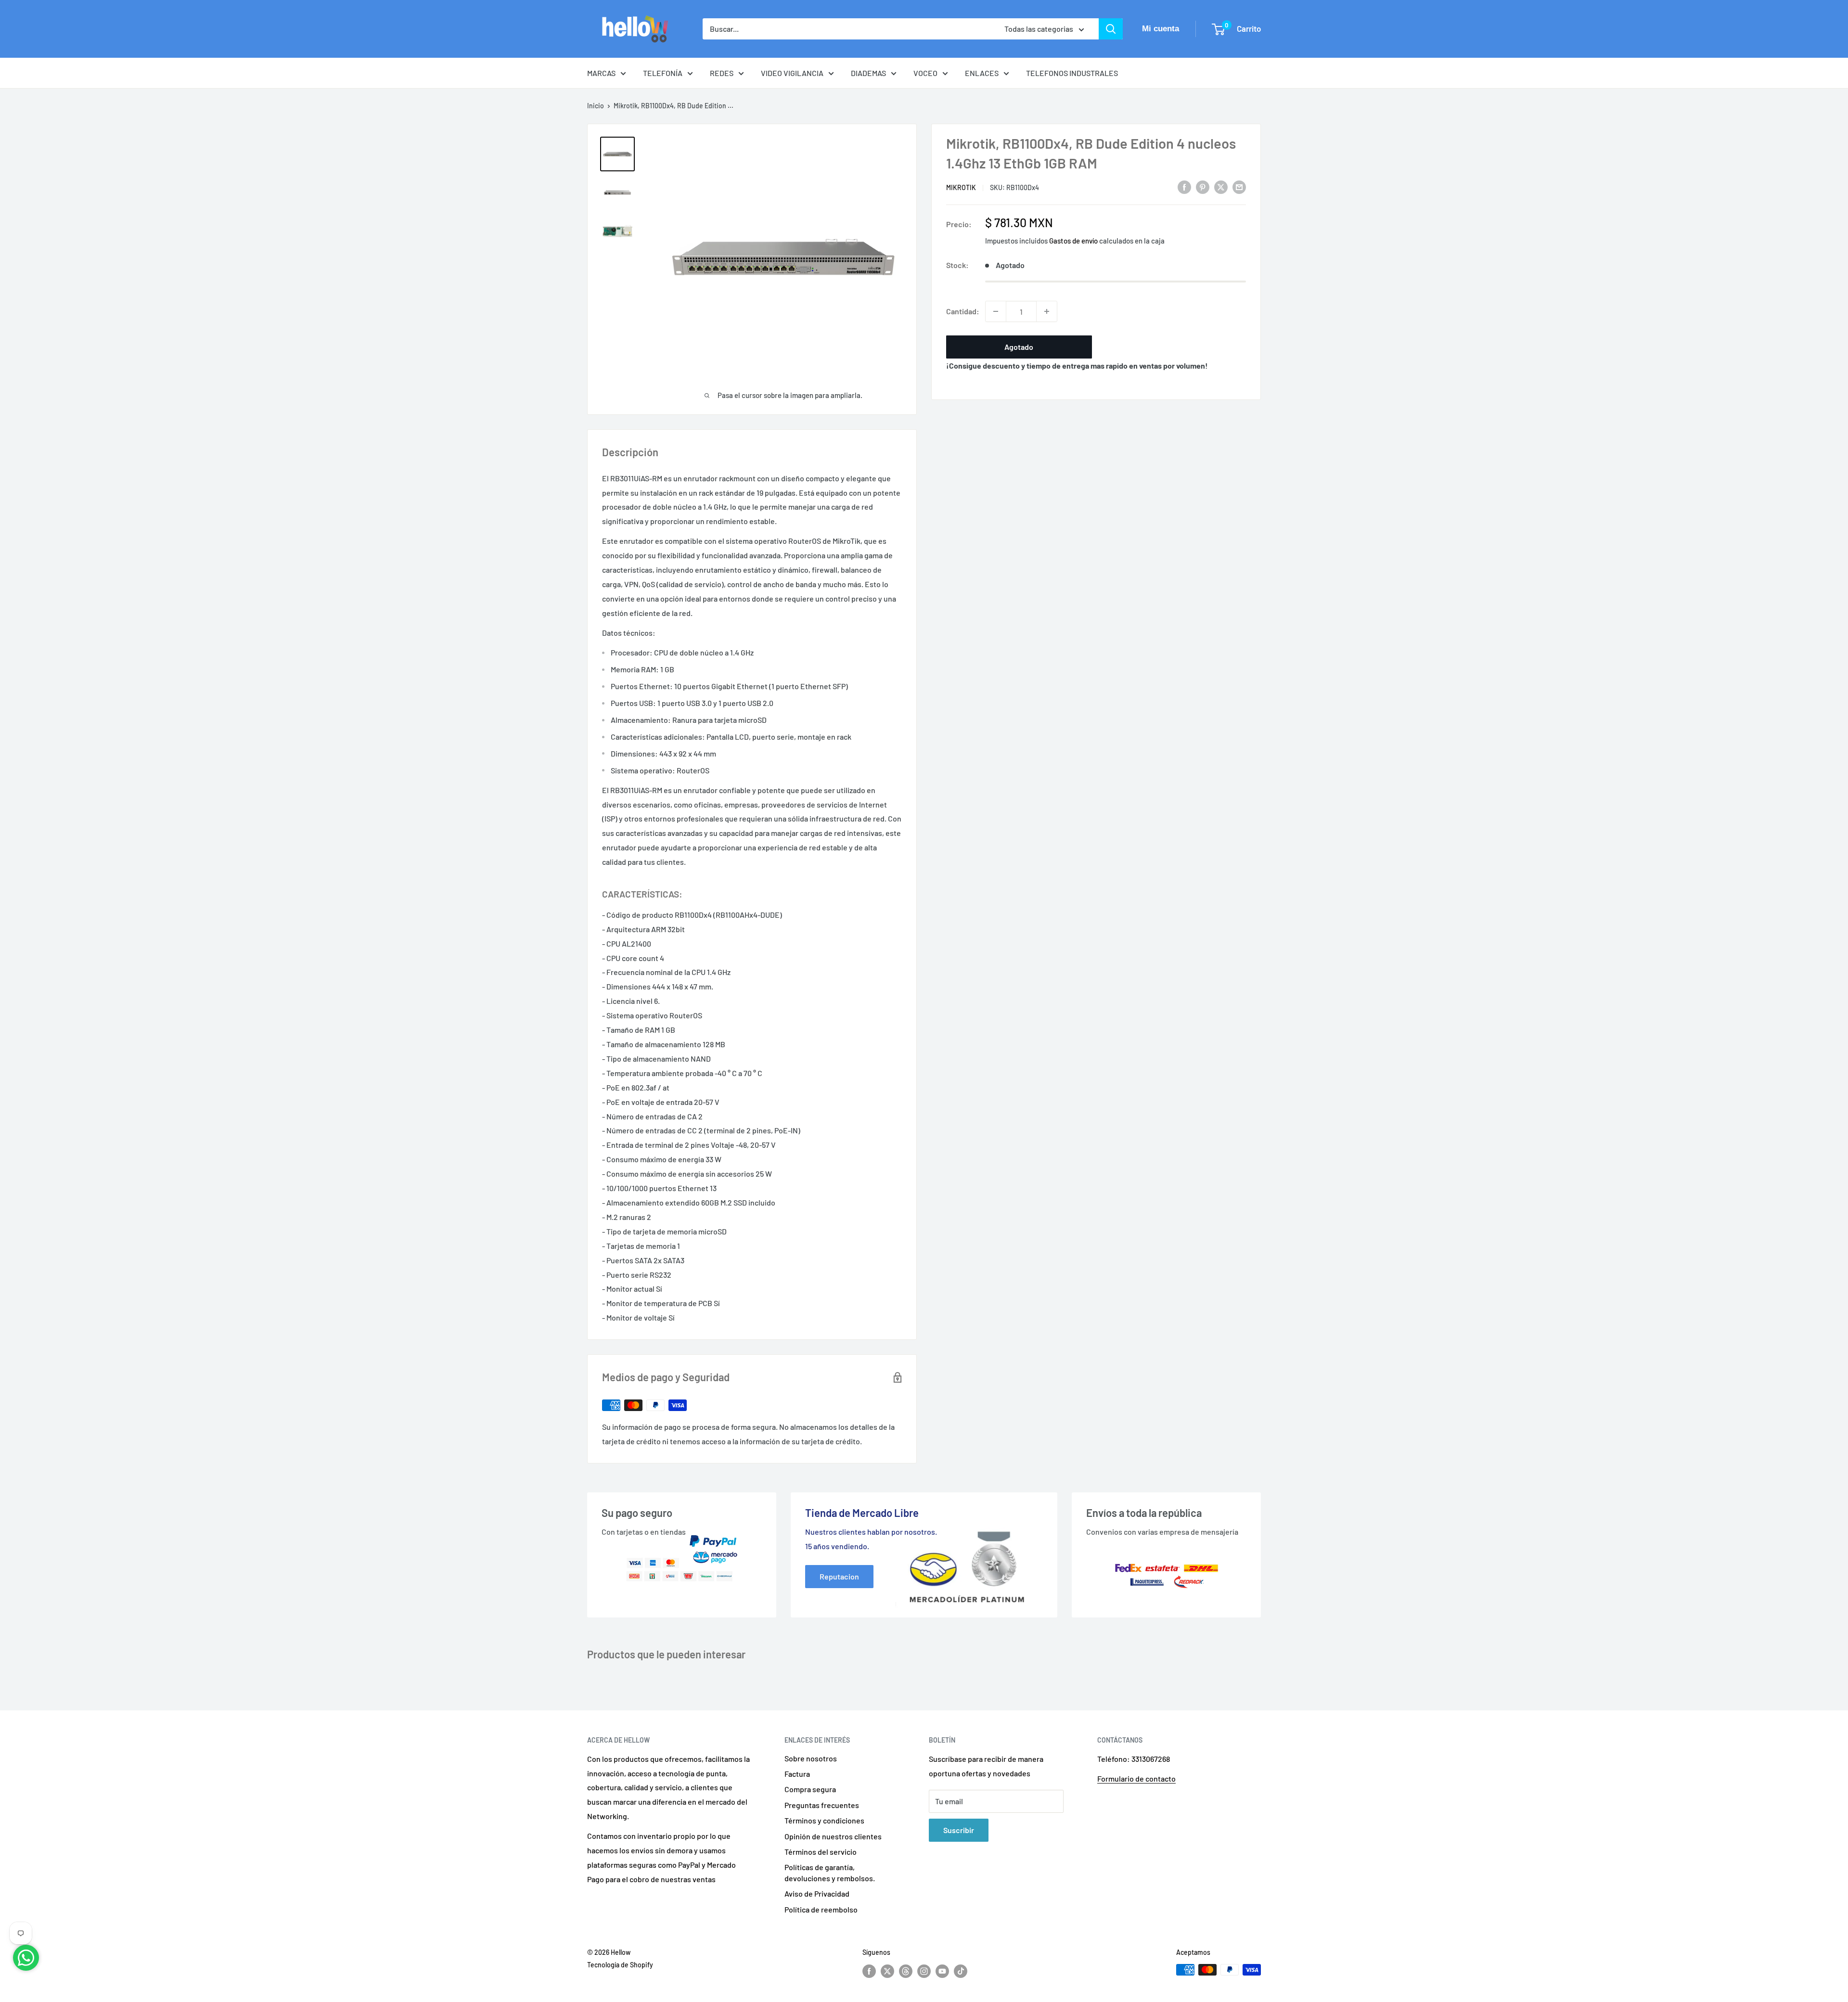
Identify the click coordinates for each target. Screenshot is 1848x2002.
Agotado (1019, 347)
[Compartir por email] (1239, 186)
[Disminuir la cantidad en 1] (996, 311)
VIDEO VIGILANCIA (792, 73)
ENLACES (982, 73)
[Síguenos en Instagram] (924, 1971)
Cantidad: (963, 311)
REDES (722, 73)
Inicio (596, 106)
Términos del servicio (821, 1852)
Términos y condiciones (824, 1820)
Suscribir (959, 1830)
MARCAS (601, 73)
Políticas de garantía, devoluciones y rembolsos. (830, 1872)
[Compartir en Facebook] (1184, 186)
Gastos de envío (1073, 241)
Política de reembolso (821, 1909)
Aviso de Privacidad (817, 1893)
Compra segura (810, 1789)
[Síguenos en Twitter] (887, 1971)
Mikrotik (961, 187)
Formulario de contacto (1136, 1778)
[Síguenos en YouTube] (942, 1971)
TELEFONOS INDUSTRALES (1072, 73)
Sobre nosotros (811, 1758)
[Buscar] (1111, 29)
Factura (797, 1774)
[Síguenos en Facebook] (869, 1971)
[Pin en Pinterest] (1203, 186)
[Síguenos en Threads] (906, 1971)
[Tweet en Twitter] (1221, 186)
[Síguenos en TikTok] (961, 1971)
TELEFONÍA (663, 73)
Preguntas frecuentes (822, 1805)
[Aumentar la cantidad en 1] (1047, 311)
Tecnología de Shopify (620, 1965)
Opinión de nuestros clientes (833, 1836)
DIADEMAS (868, 73)
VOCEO (925, 73)
